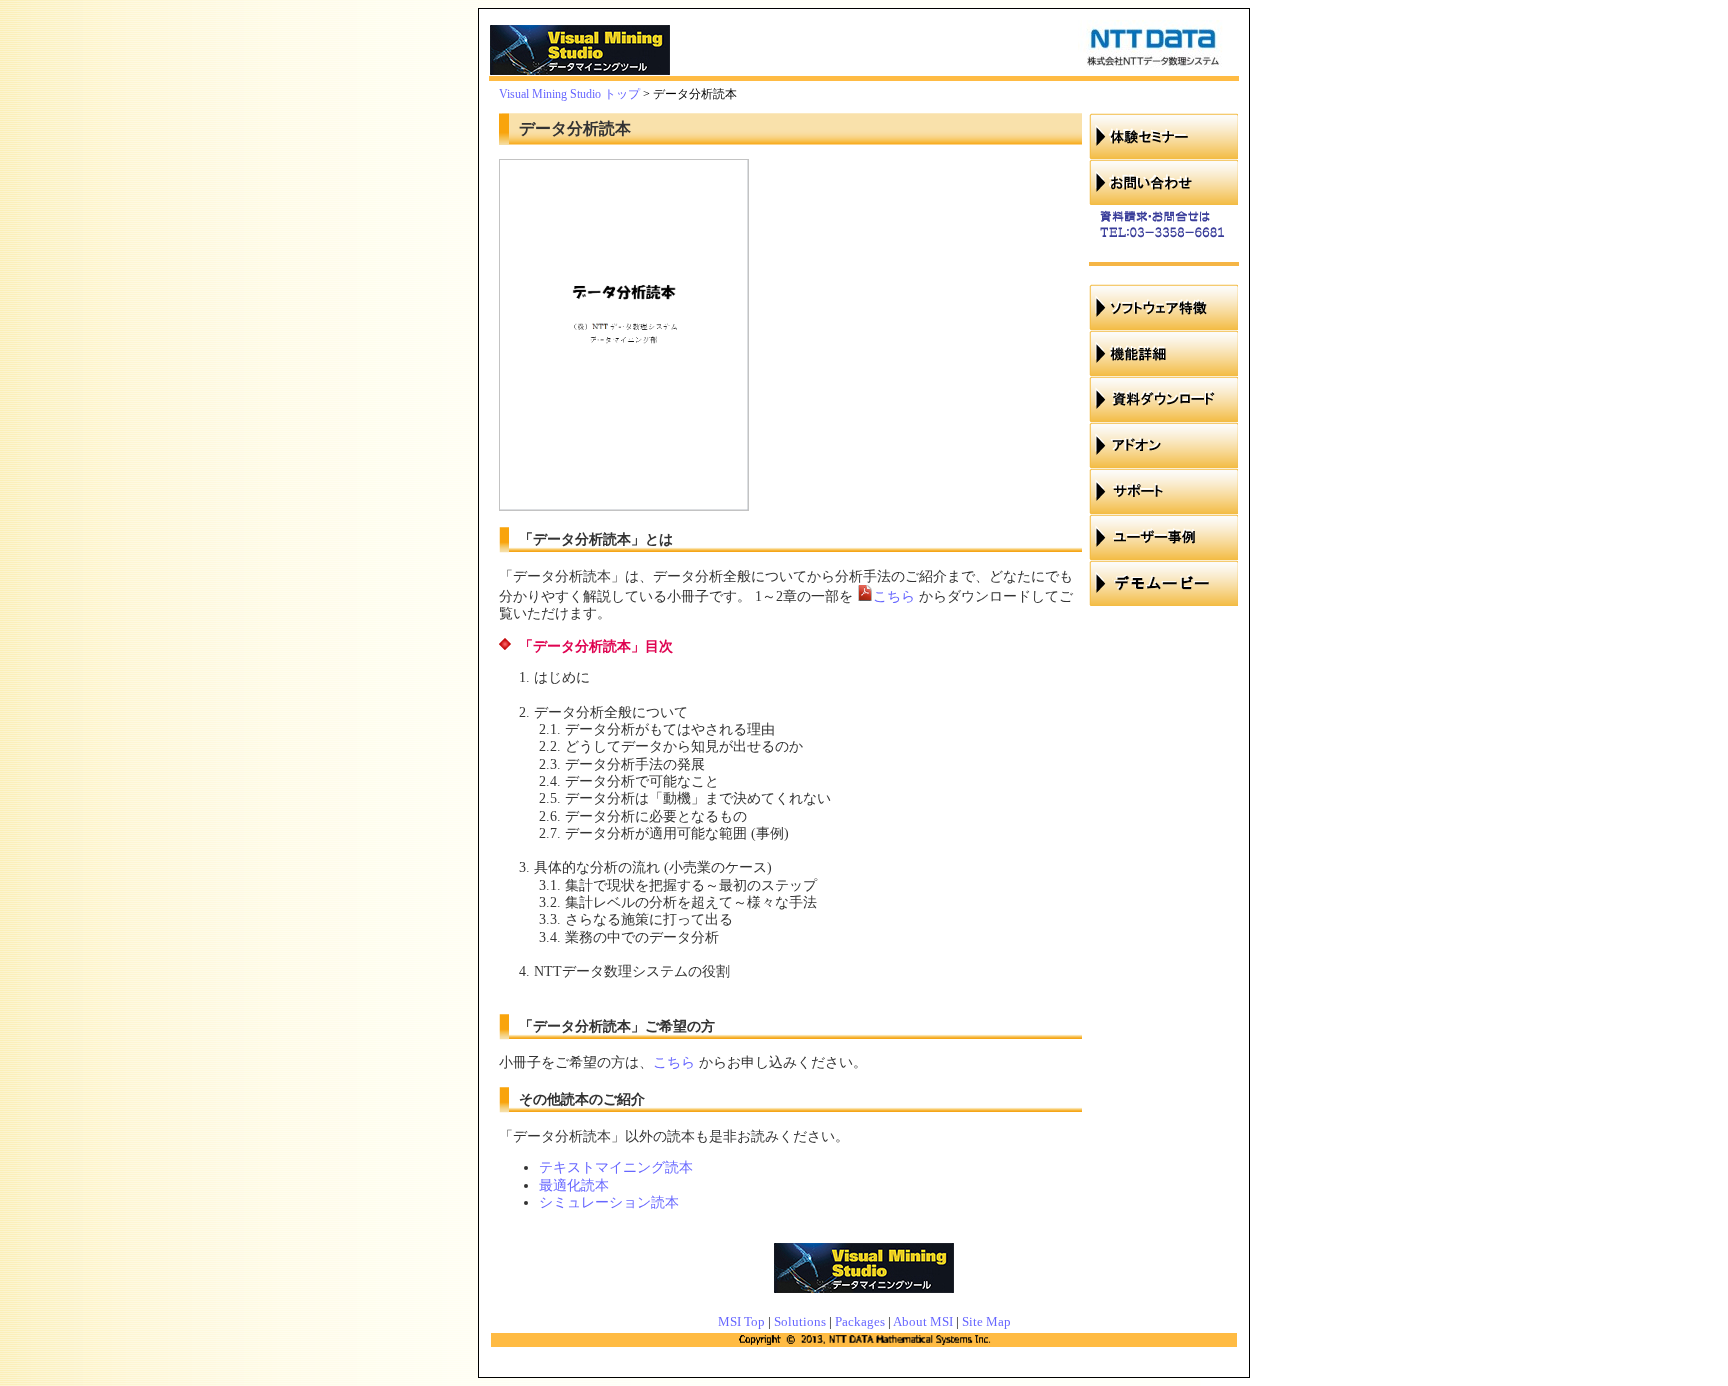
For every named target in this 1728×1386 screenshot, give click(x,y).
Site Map (986, 1321)
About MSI (923, 1321)
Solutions (800, 1321)
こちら (894, 596)
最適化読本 (574, 1185)
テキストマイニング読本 (616, 1167)
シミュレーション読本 (609, 1202)
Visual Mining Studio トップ (569, 94)
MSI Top (741, 1321)
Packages (860, 1321)
